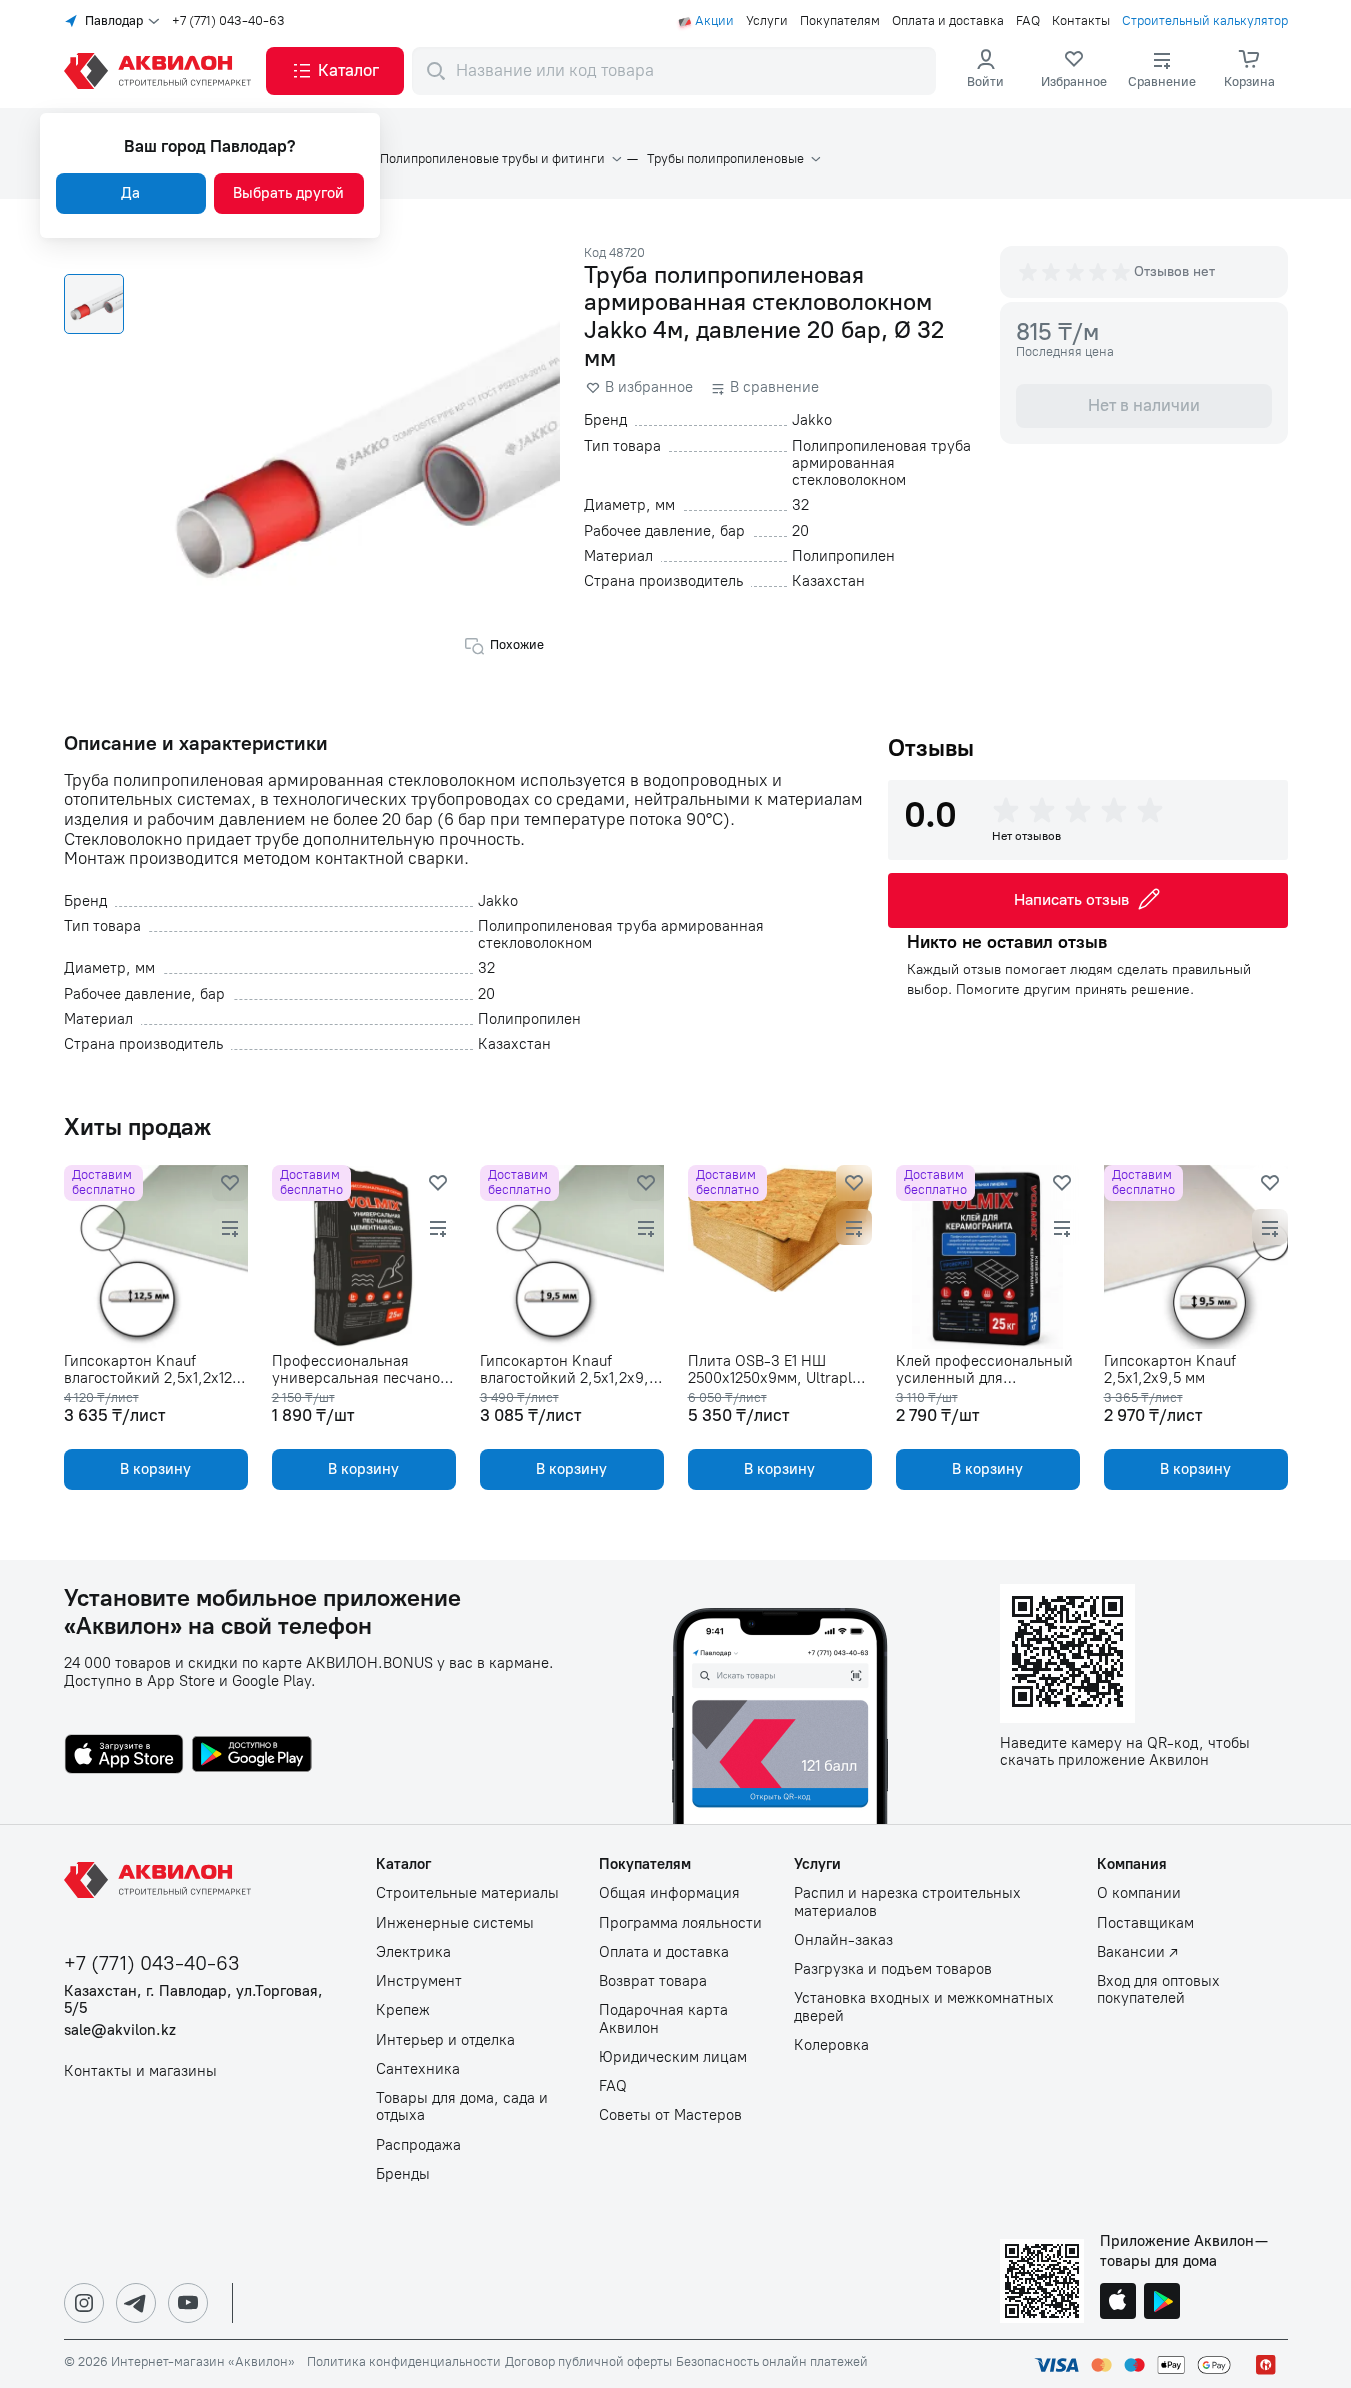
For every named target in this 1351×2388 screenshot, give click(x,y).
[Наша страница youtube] (188, 2303)
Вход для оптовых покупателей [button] (1158, 1990)
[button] (335, 71)
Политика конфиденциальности (404, 2362)
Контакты (1081, 21)
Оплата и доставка (948, 21)
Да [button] (130, 193)
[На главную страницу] (161, 1880)
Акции (714, 21)
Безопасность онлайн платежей (772, 2362)
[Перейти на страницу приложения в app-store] (124, 1756)
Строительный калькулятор (1205, 21)
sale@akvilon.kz (120, 2030)
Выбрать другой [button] (288, 193)
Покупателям (840, 21)
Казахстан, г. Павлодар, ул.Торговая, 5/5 (193, 2000)
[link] (1074, 71)
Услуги (767, 21)
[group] (1076, 272)
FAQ (1028, 21)
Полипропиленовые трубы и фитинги (492, 159)
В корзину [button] (155, 1469)
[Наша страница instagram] (84, 2303)
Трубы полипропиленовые (725, 159)
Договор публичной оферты (588, 2362)
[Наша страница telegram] (136, 2303)
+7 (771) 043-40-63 (228, 21)
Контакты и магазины (140, 2071)
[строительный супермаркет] (161, 71)
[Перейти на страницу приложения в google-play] (252, 1756)
